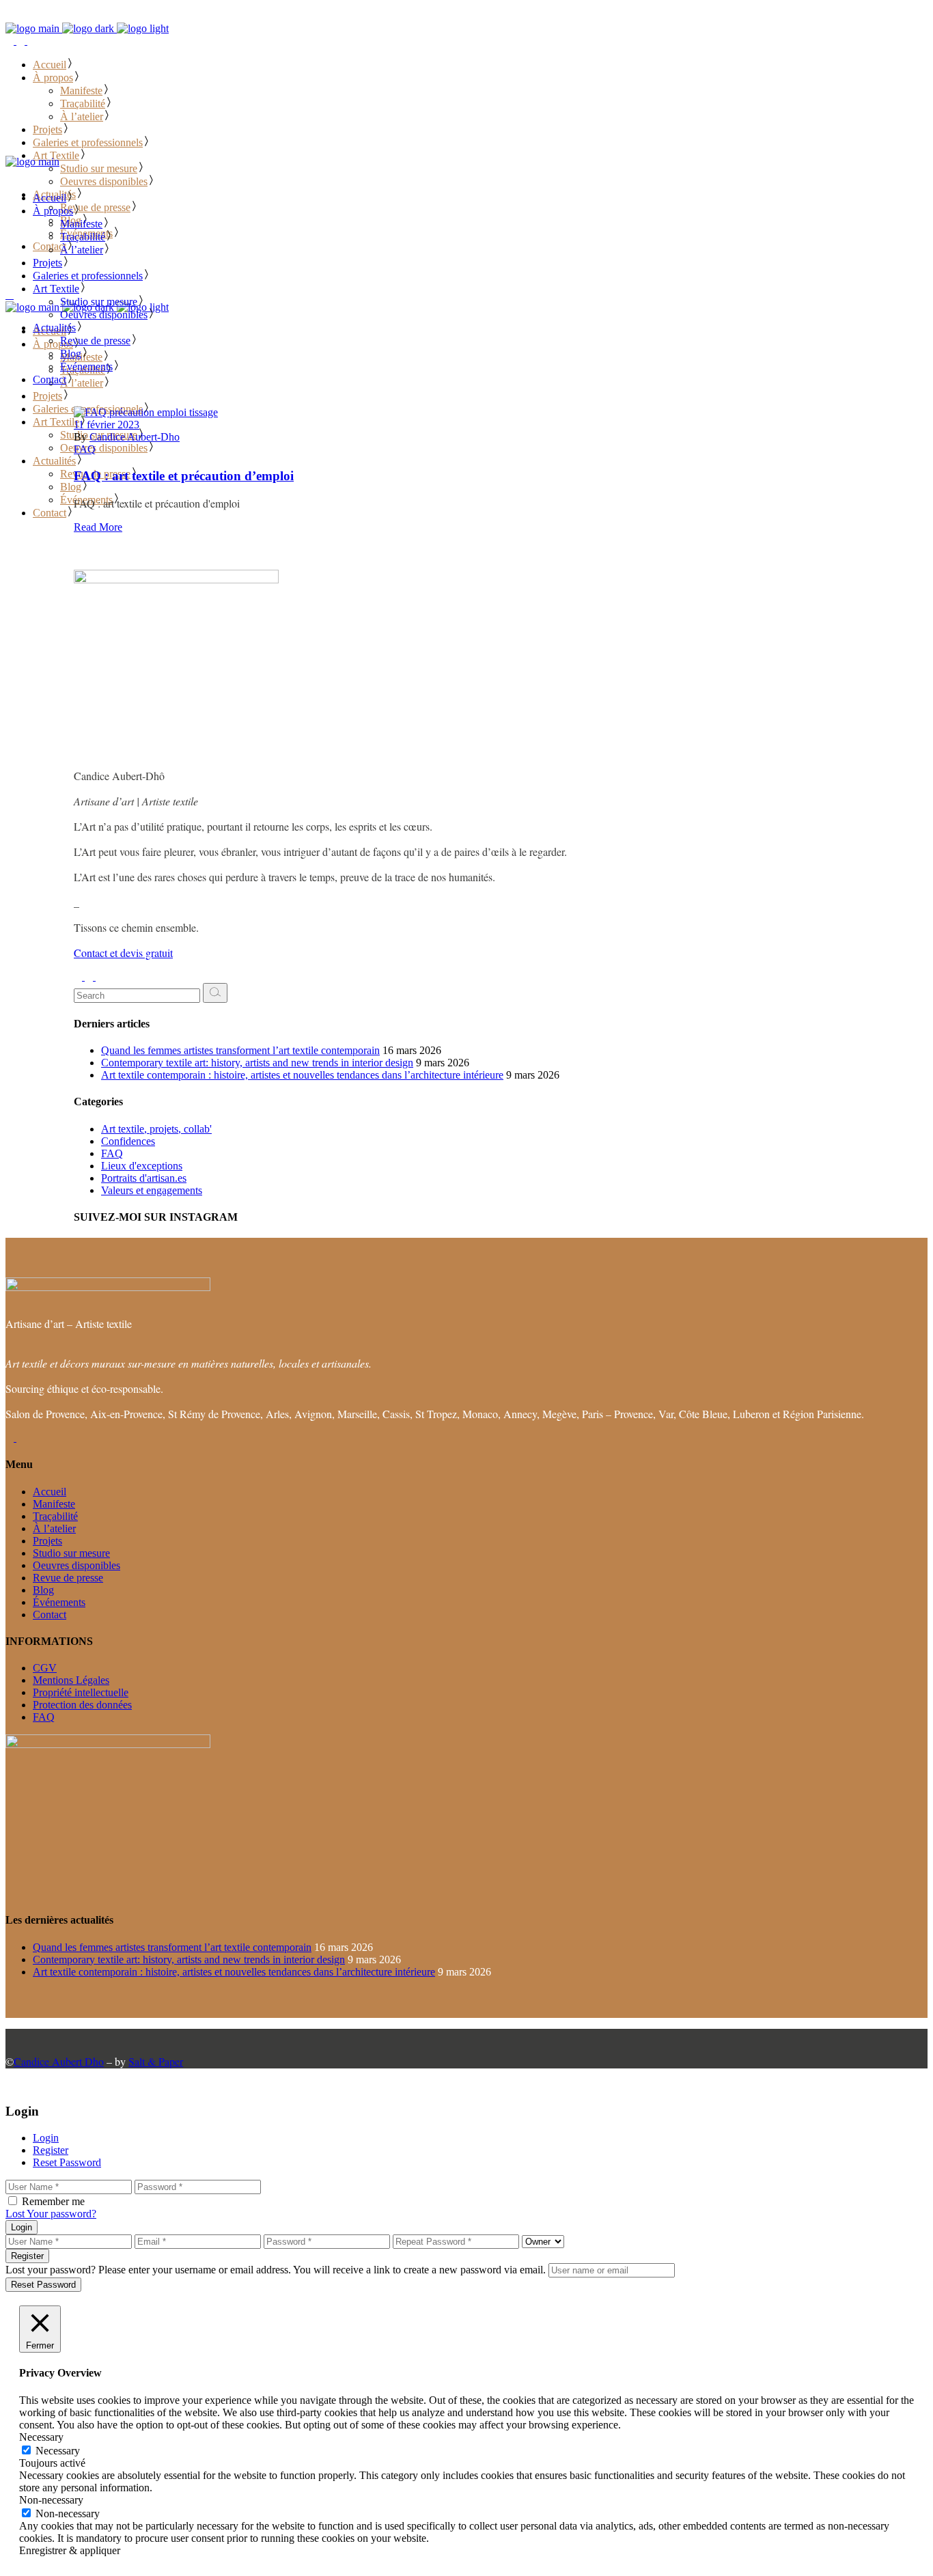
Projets (47, 1541)
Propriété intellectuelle (81, 1692)
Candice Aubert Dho (59, 2061)
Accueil (50, 1492)
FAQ (85, 449)
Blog (43, 1590)
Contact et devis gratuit (123, 953)
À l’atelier (54, 1528)
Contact (50, 1615)
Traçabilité (55, 1516)
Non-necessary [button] (51, 2500)
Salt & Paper (156, 2061)
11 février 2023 (107, 425)
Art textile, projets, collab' (156, 1129)
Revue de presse (68, 1578)
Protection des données (82, 1705)
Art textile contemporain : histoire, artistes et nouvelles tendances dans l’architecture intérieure (302, 1075)
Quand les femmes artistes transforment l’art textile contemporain (240, 1050)
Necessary (58, 2451)
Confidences (128, 1141)
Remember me (53, 2201)
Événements (59, 1602)
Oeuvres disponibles (76, 1565)
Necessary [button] (41, 2437)
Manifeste (54, 1504)
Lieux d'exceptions (142, 1166)
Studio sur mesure (71, 1553)
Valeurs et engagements (152, 1190)
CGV (45, 1668)
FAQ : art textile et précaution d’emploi (184, 476)
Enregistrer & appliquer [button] (70, 2550)
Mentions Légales (71, 1680)
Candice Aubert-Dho (135, 437)
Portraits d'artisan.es (144, 1178)
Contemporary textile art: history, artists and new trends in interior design (257, 1063)
